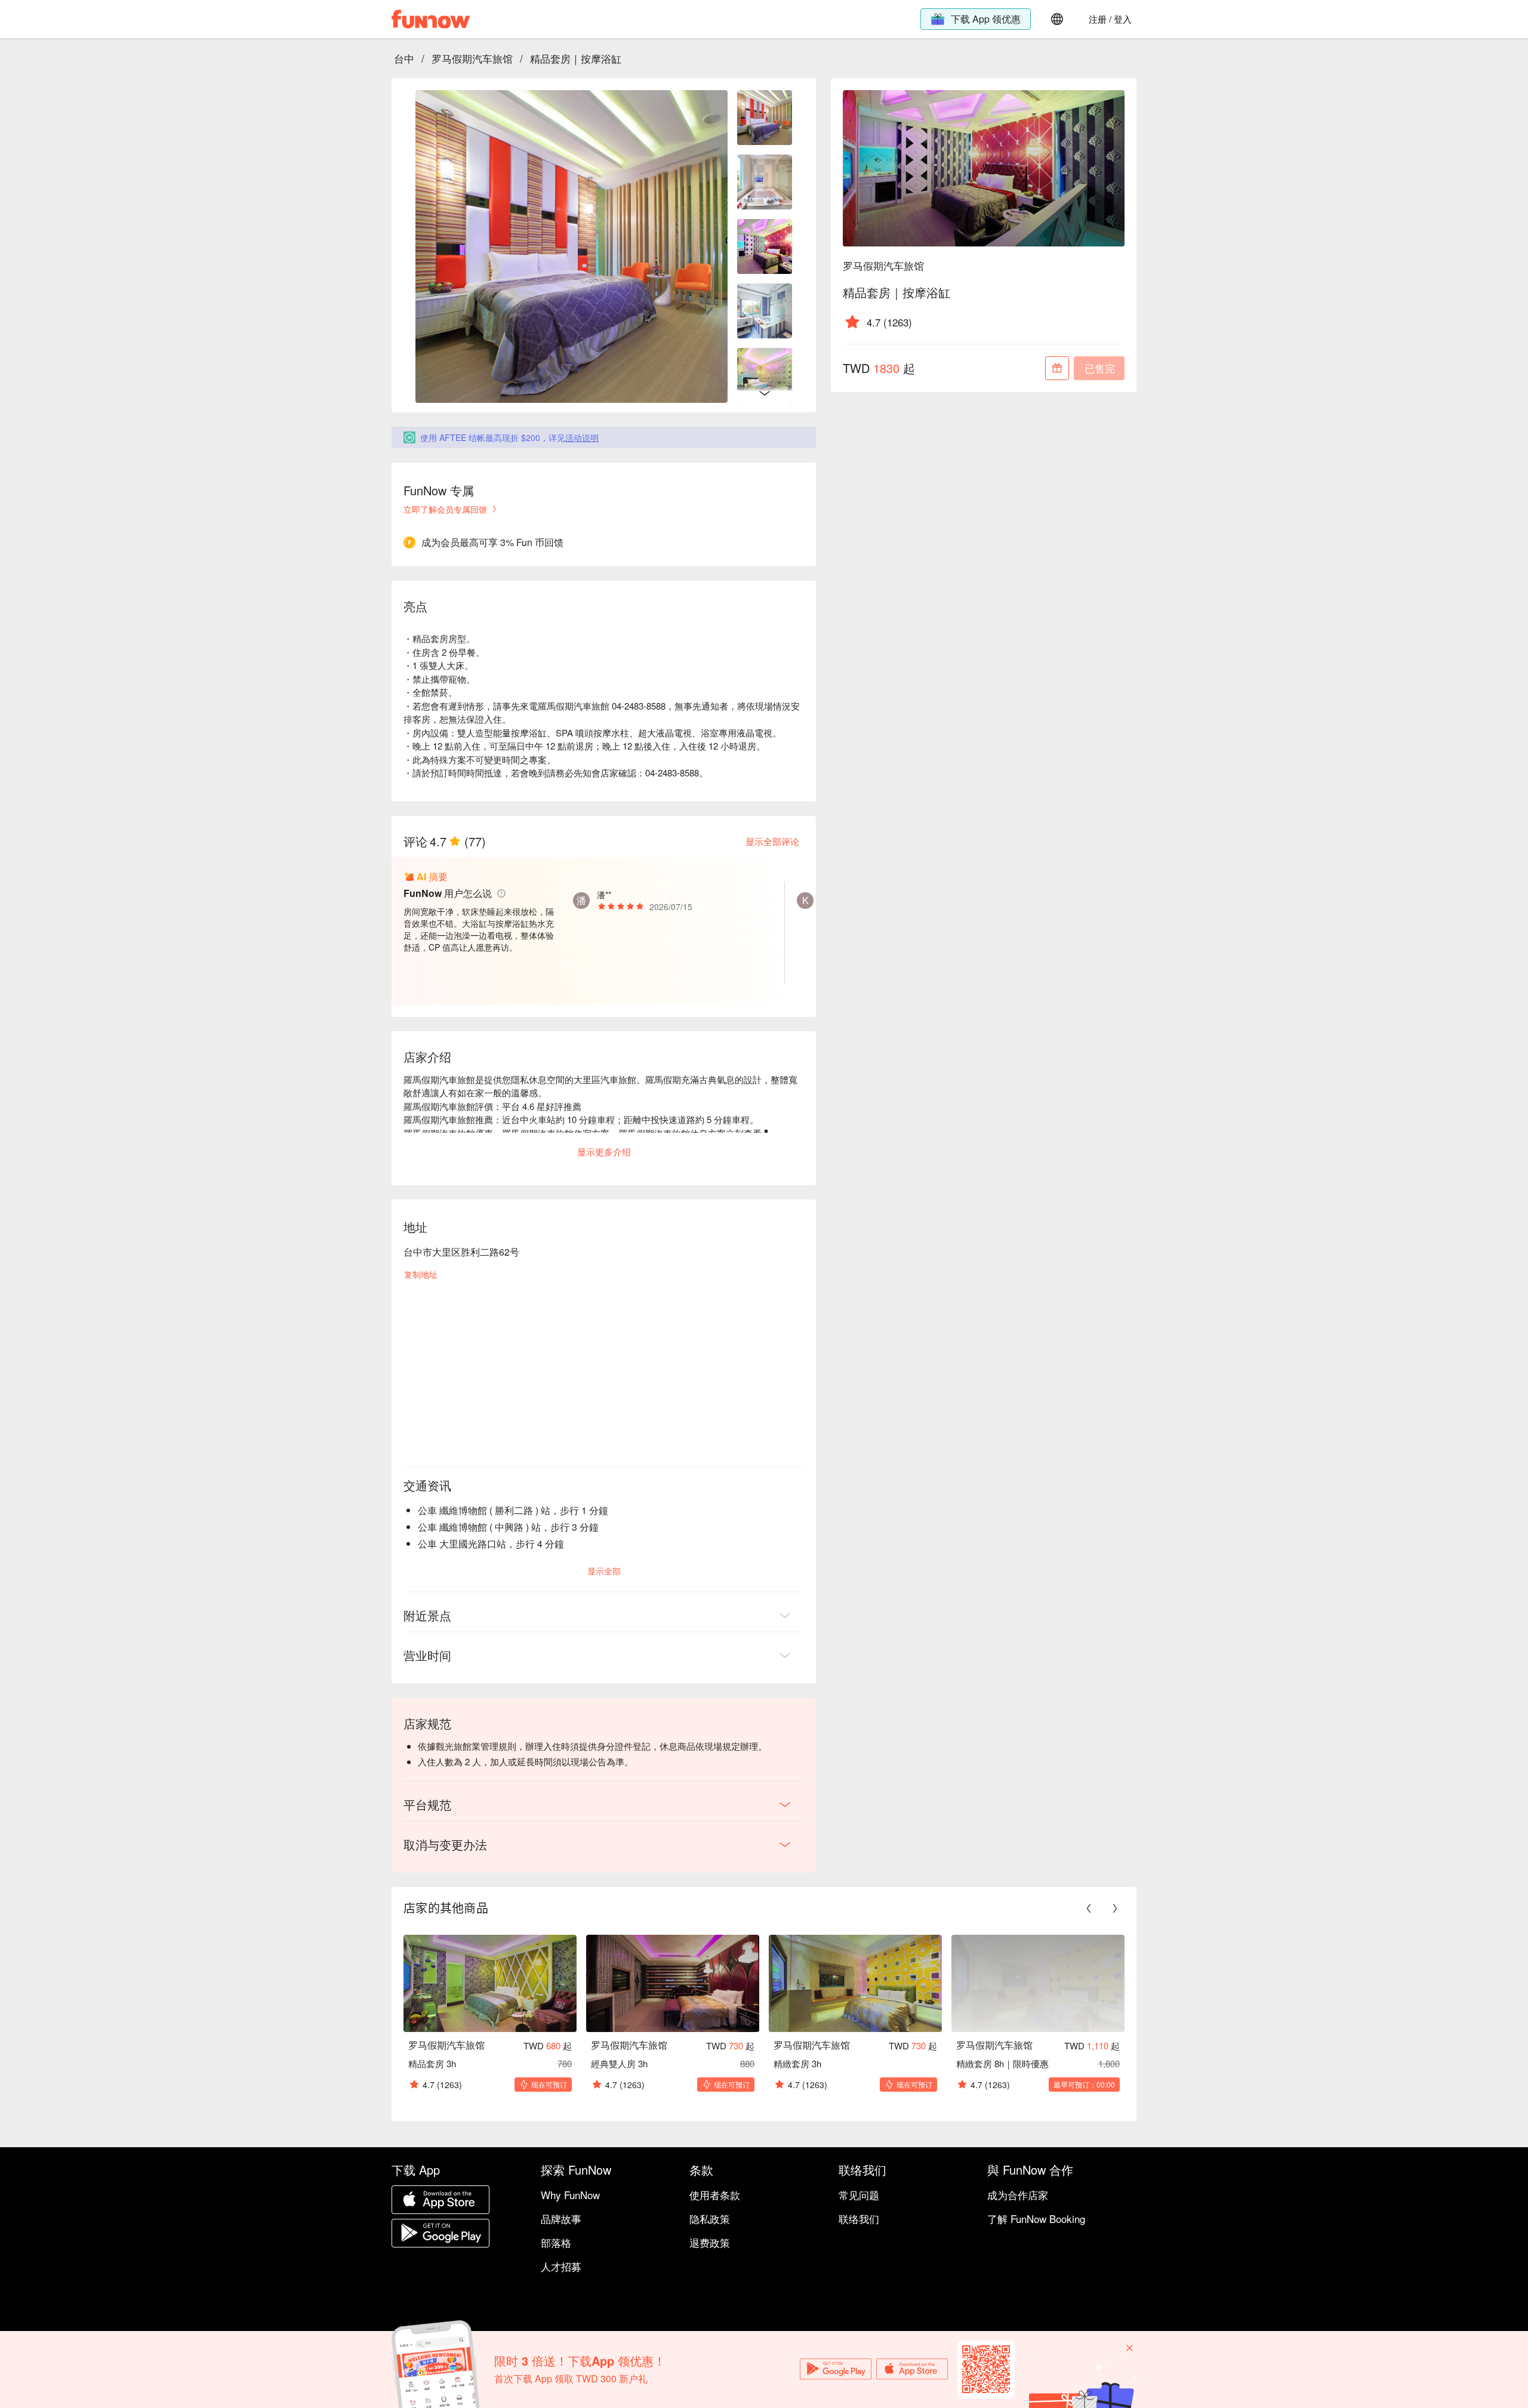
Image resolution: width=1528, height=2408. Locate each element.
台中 (404, 58)
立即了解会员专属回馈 (445, 509)
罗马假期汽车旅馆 (472, 58)
